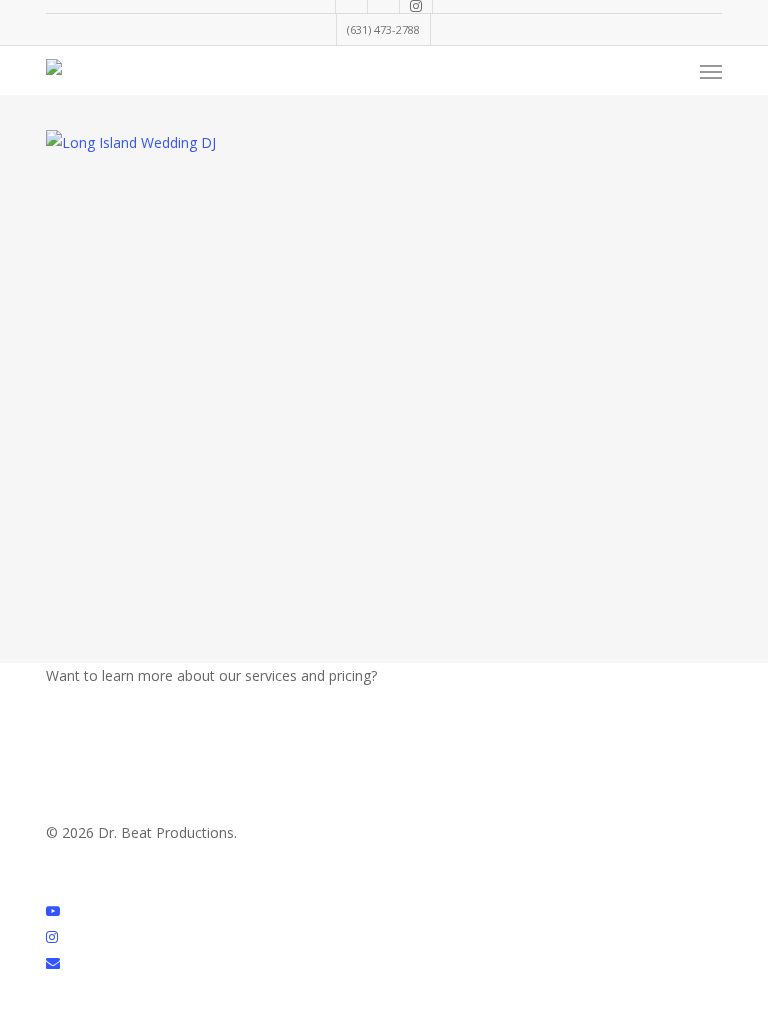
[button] (711, 71)
